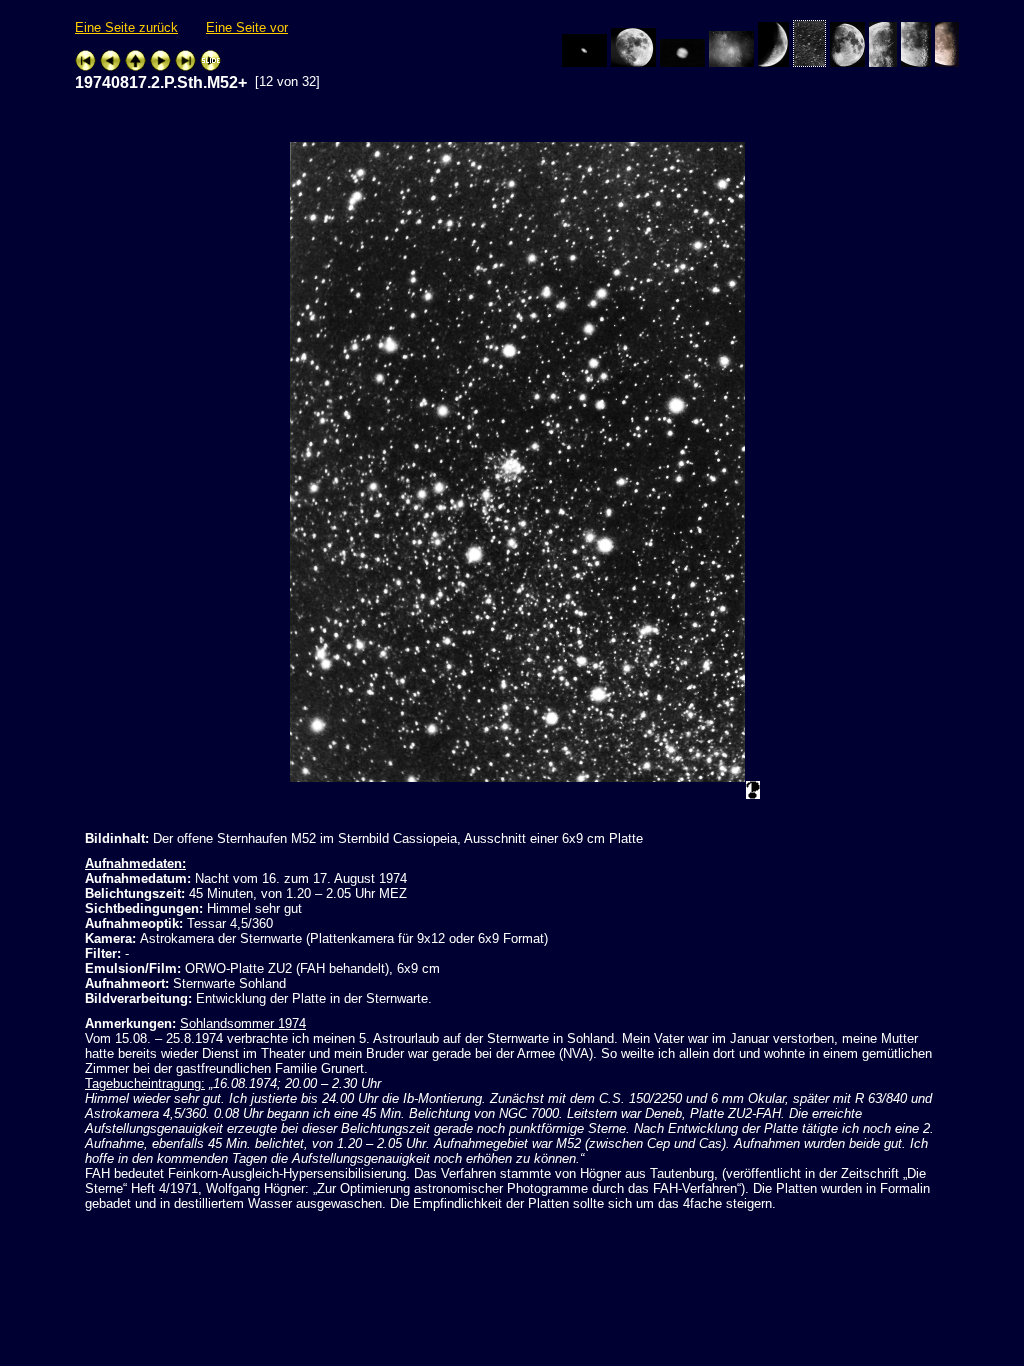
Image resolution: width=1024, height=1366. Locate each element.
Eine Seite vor (247, 27)
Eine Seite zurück (126, 27)
